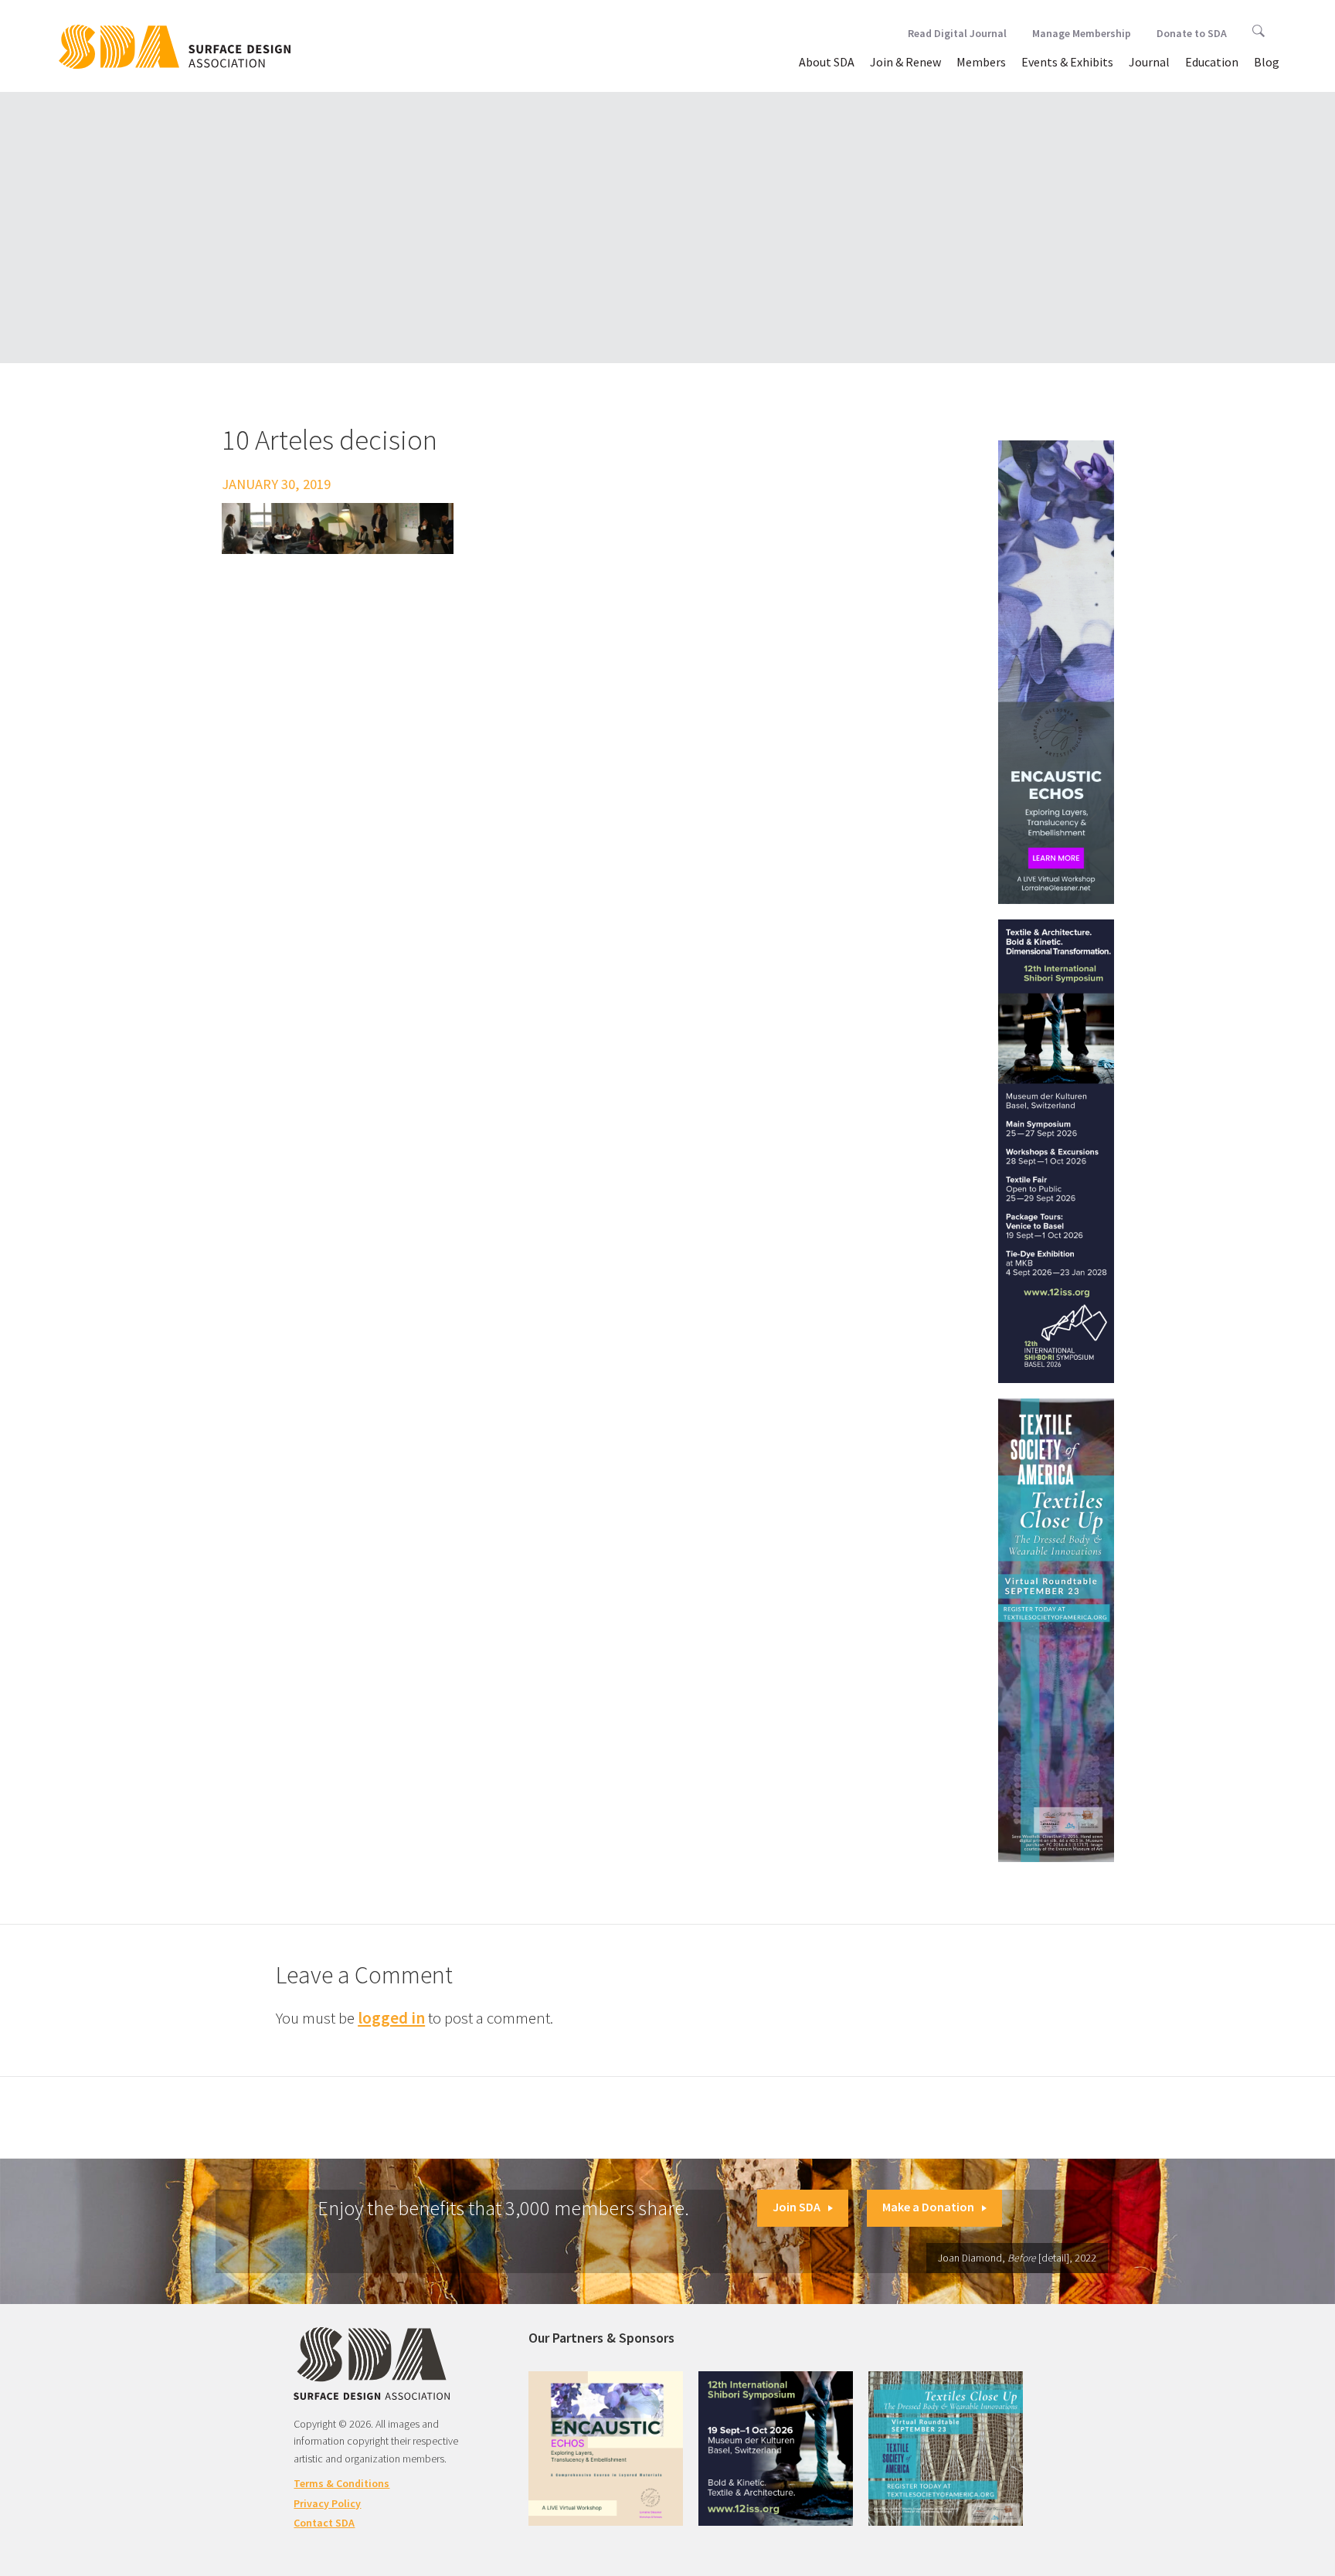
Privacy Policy (327, 2503)
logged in (391, 2018)
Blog (1267, 62)
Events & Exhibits (1067, 62)
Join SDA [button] (797, 2207)
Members (981, 62)
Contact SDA (324, 2523)
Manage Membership (1082, 33)
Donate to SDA (1192, 33)
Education (1212, 62)
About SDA (827, 62)
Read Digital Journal (957, 33)
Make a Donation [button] (928, 2207)
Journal (1149, 62)
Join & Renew (905, 62)
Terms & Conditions (341, 2483)
